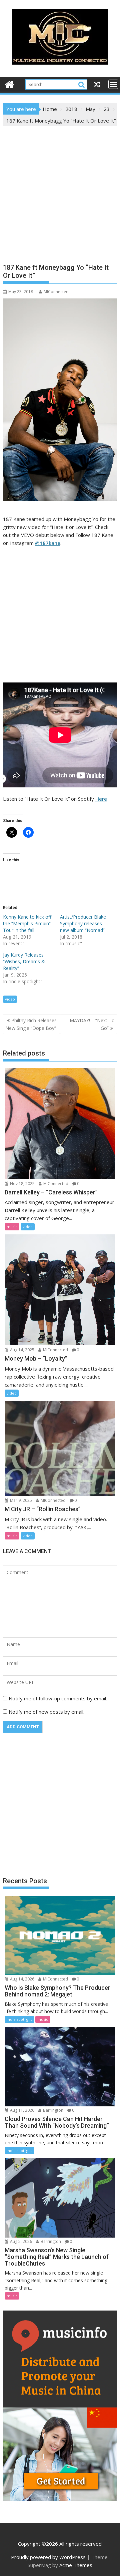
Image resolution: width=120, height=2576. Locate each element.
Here (101, 799)
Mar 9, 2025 (20, 1500)
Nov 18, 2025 (22, 1184)
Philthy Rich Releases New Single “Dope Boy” (31, 1024)
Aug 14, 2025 (22, 1350)
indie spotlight (19, 2019)
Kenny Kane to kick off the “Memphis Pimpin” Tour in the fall (27, 923)
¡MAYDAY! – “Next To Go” (92, 1024)
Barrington (53, 2110)
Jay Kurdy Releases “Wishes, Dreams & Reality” (24, 961)
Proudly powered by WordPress (48, 2557)
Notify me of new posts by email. (46, 1712)
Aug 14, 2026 (22, 1979)
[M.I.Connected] (9, 84)
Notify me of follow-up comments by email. (58, 1698)
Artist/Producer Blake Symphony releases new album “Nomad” (83, 923)
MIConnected (56, 292)
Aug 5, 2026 (20, 2241)
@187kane (48, 543)
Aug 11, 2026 (22, 2110)
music (12, 1227)
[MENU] (113, 84)
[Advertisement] (60, 190)
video (10, 999)
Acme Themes (76, 2565)
